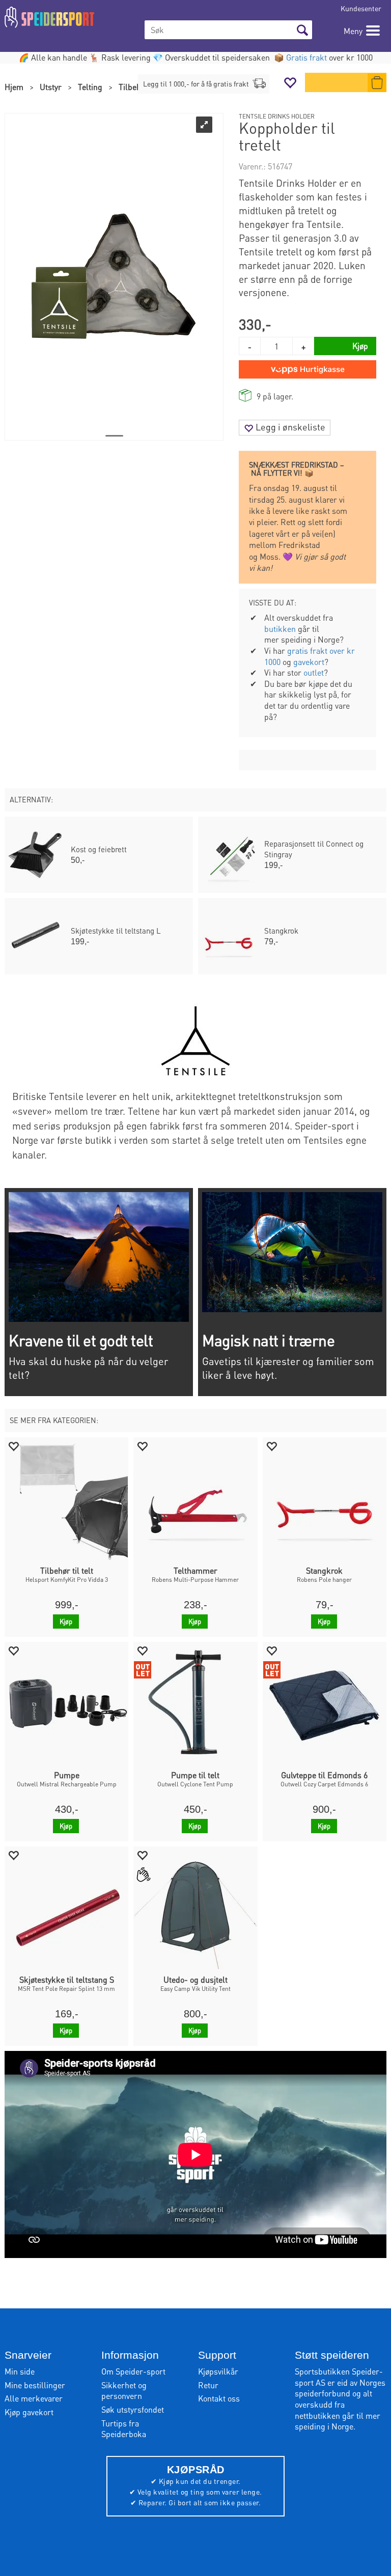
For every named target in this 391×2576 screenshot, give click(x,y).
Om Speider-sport (133, 2371)
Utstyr (51, 87)
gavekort (309, 662)
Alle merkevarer (34, 2398)
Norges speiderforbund (340, 2388)
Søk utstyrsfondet (133, 2409)
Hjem (14, 87)
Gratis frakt (306, 57)
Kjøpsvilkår (218, 2371)
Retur (208, 2385)
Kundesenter (361, 8)
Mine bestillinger (35, 2385)
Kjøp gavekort (29, 2412)
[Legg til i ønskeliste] (13, 1446)
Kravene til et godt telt (81, 1340)
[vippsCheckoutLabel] (308, 369)
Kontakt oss (219, 2398)
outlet (314, 672)
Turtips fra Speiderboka (124, 2429)
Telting (90, 87)
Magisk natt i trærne (268, 1340)
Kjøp (66, 1621)
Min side (20, 2371)
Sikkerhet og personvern (124, 2391)
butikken (280, 629)
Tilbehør (134, 87)
